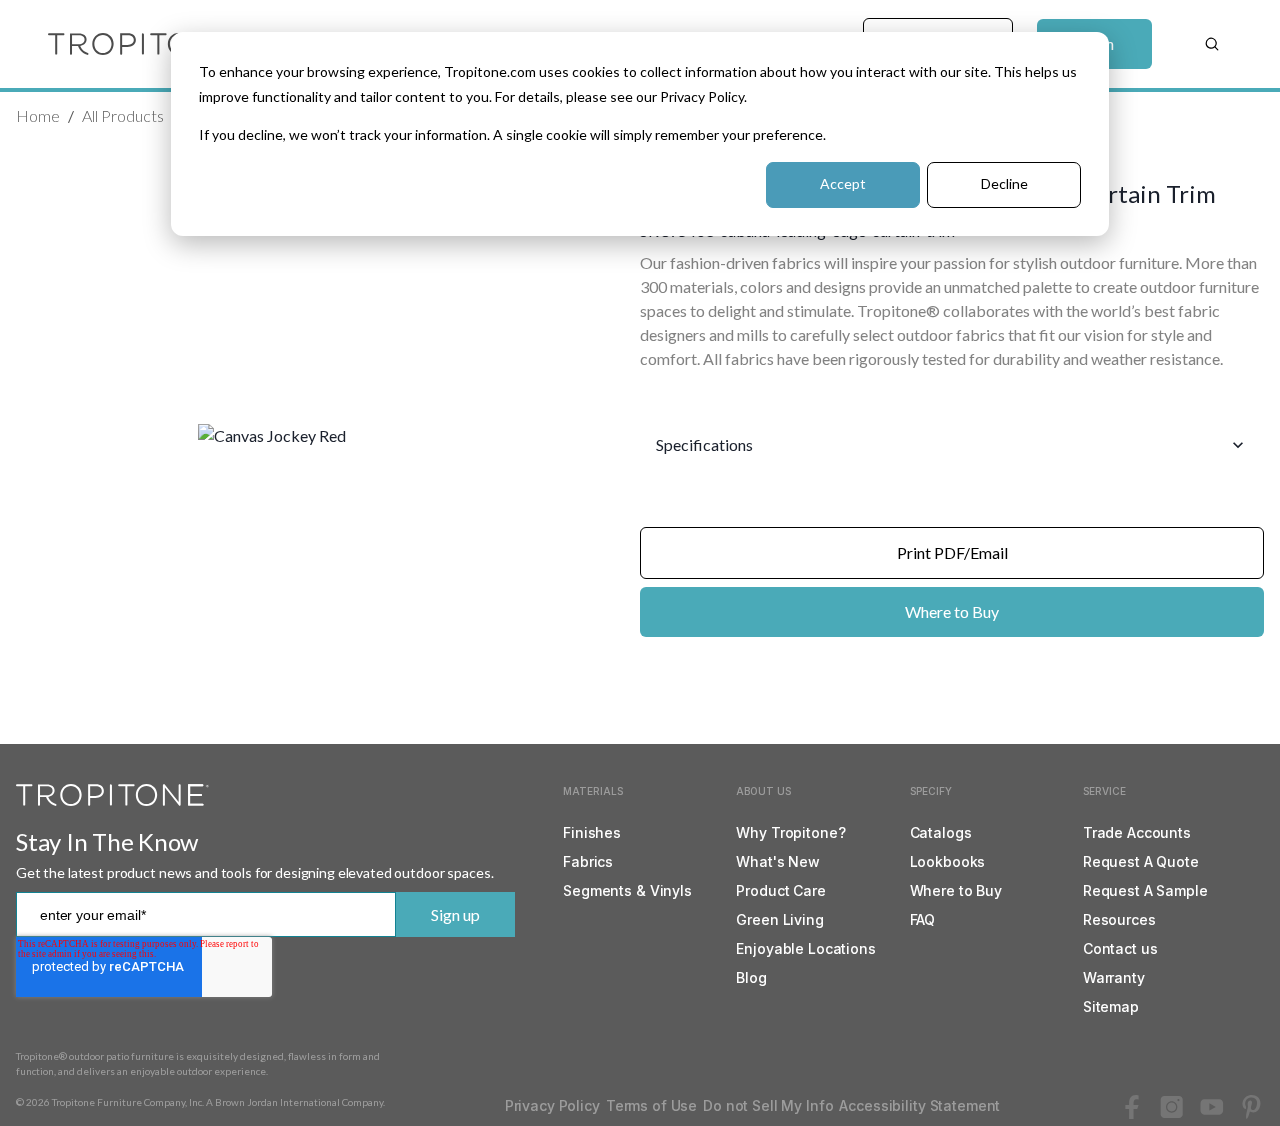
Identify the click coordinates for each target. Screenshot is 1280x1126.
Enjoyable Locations (805, 948)
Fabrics (588, 861)
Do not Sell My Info (768, 1105)
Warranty (1114, 977)
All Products (123, 115)
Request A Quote (1141, 861)
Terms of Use (651, 1105)
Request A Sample (1145, 890)
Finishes (592, 832)
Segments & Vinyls (627, 890)
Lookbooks (948, 861)
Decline (1004, 183)
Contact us (1120, 948)
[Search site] (1212, 44)
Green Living (779, 919)
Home (38, 115)
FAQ (923, 919)
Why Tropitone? (790, 832)
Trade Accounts (1137, 832)
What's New (778, 861)
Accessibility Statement (919, 1105)
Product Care (780, 890)
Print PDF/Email (952, 552)
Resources (1119, 919)
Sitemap (1111, 1006)
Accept (843, 183)
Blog (751, 977)
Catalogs (941, 832)
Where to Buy (952, 611)
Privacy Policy (552, 1105)
